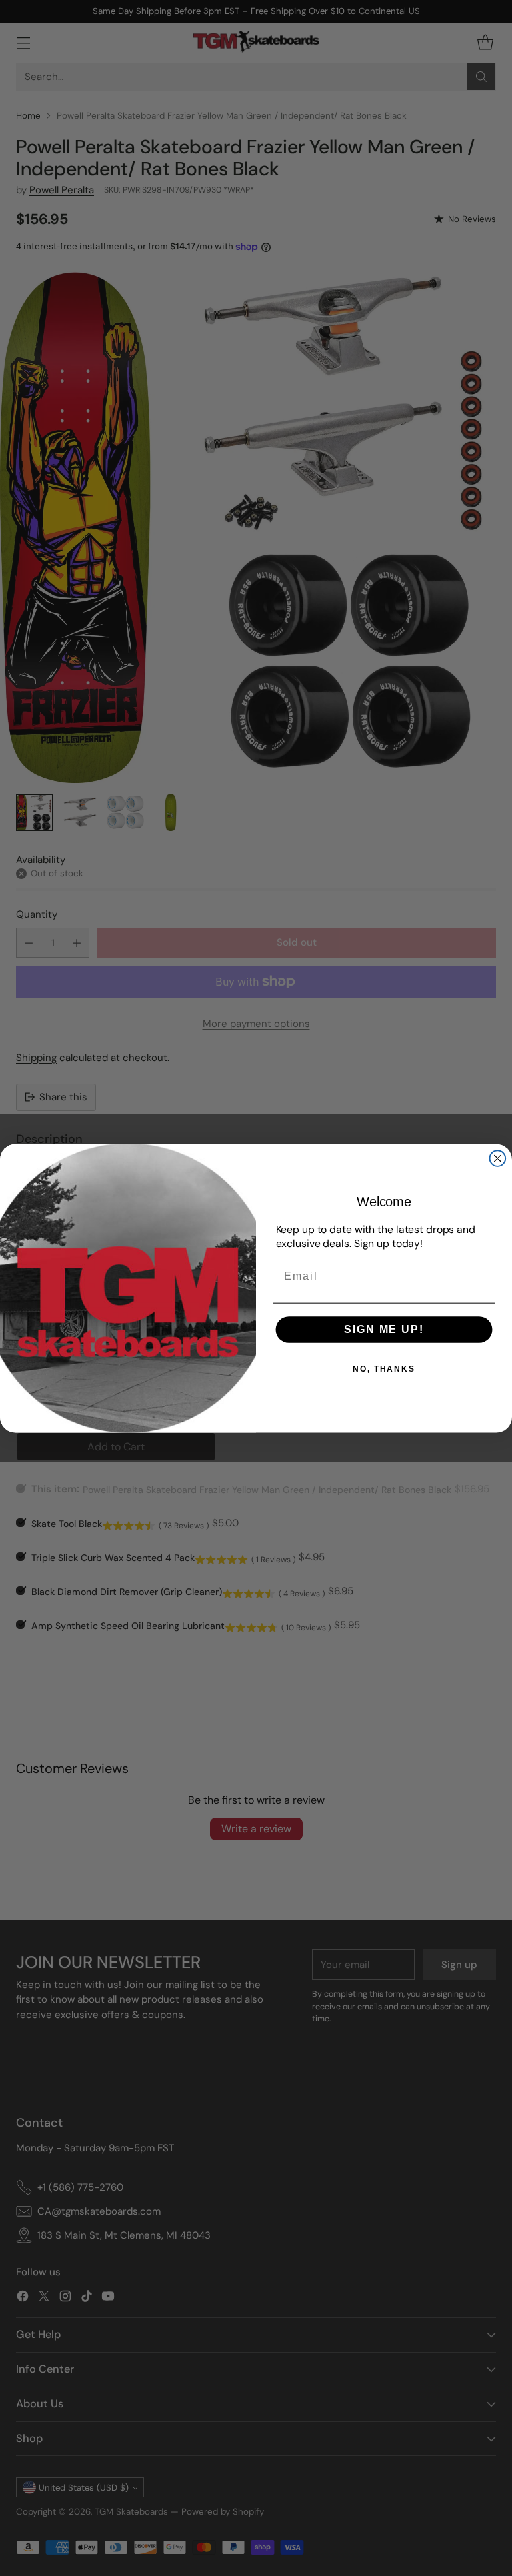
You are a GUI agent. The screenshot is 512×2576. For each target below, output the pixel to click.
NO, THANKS (384, 1369)
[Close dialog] (498, 1158)
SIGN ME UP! (384, 1329)
